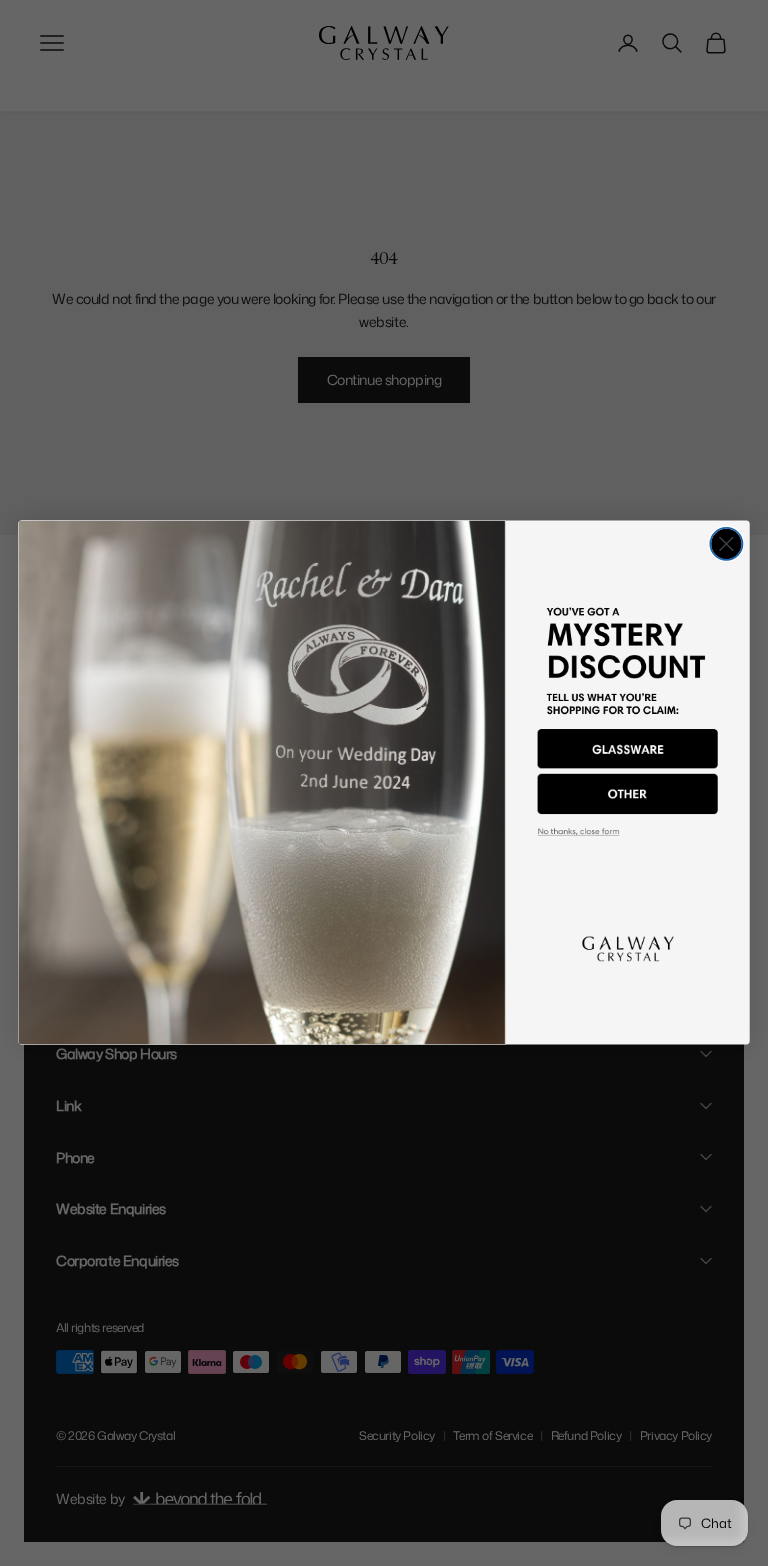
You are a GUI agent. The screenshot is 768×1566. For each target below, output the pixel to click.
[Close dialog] (726, 544)
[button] (628, 750)
